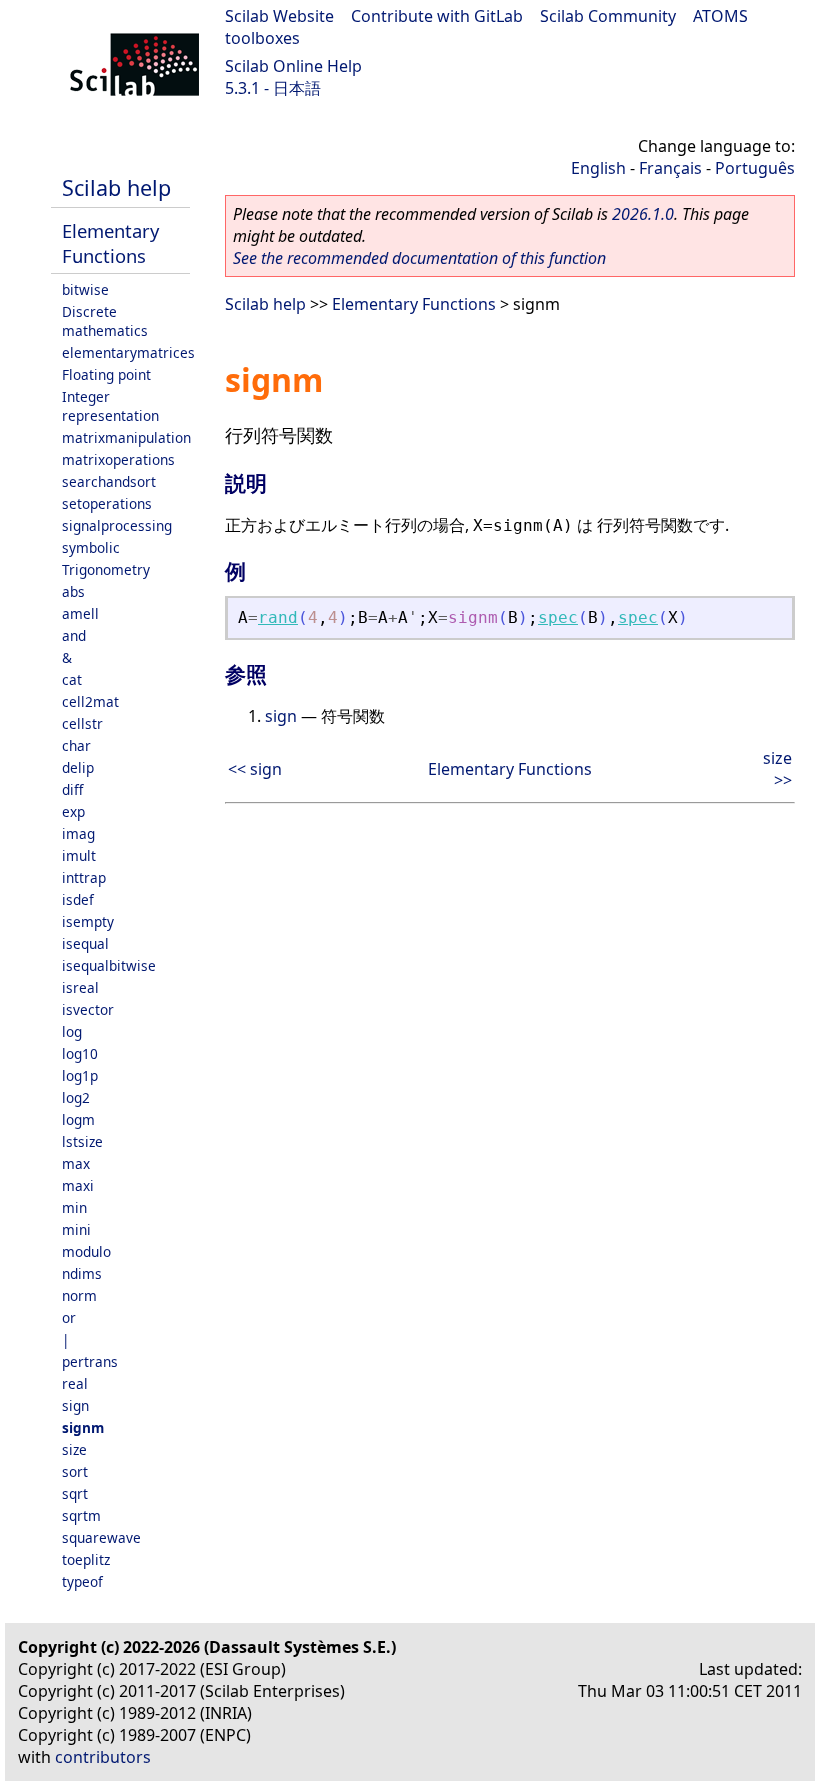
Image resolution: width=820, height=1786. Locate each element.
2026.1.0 (643, 214)
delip (78, 767)
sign (75, 1405)
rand (278, 617)
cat (72, 679)
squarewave (101, 1537)
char (76, 745)
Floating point (106, 374)
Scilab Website (279, 16)
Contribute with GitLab (437, 16)
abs (73, 591)
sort (75, 1471)
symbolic (91, 547)
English (598, 168)
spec (558, 617)
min (74, 1207)
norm (79, 1295)
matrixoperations (118, 459)
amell (80, 613)
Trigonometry (106, 569)
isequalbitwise (109, 965)
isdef (78, 899)
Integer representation (110, 406)
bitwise (85, 289)
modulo (86, 1251)
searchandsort (109, 481)
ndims (82, 1273)
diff (72, 789)
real (75, 1383)
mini (76, 1229)
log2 (76, 1097)
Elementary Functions (110, 243)
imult (79, 855)
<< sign (255, 769)
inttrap (84, 877)
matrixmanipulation (126, 437)
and (74, 635)
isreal (80, 987)
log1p (80, 1075)
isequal (85, 943)
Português (755, 168)
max (76, 1163)
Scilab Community (608, 16)
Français (670, 168)
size (74, 1449)
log (72, 1031)
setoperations (107, 503)
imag (78, 833)
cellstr (82, 723)
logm (78, 1119)
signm (83, 1427)
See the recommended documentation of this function (419, 258)
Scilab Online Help (293, 66)
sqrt (75, 1493)
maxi (78, 1185)
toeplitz (86, 1559)
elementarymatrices (128, 352)
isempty (88, 921)
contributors (103, 1757)
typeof (82, 1581)
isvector (88, 1009)
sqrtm (81, 1515)
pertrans (90, 1361)
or (69, 1317)
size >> (777, 769)
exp (73, 811)
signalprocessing (117, 525)
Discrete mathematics (105, 321)
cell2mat (90, 701)
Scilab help (116, 187)
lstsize (82, 1141)
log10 (80, 1053)
